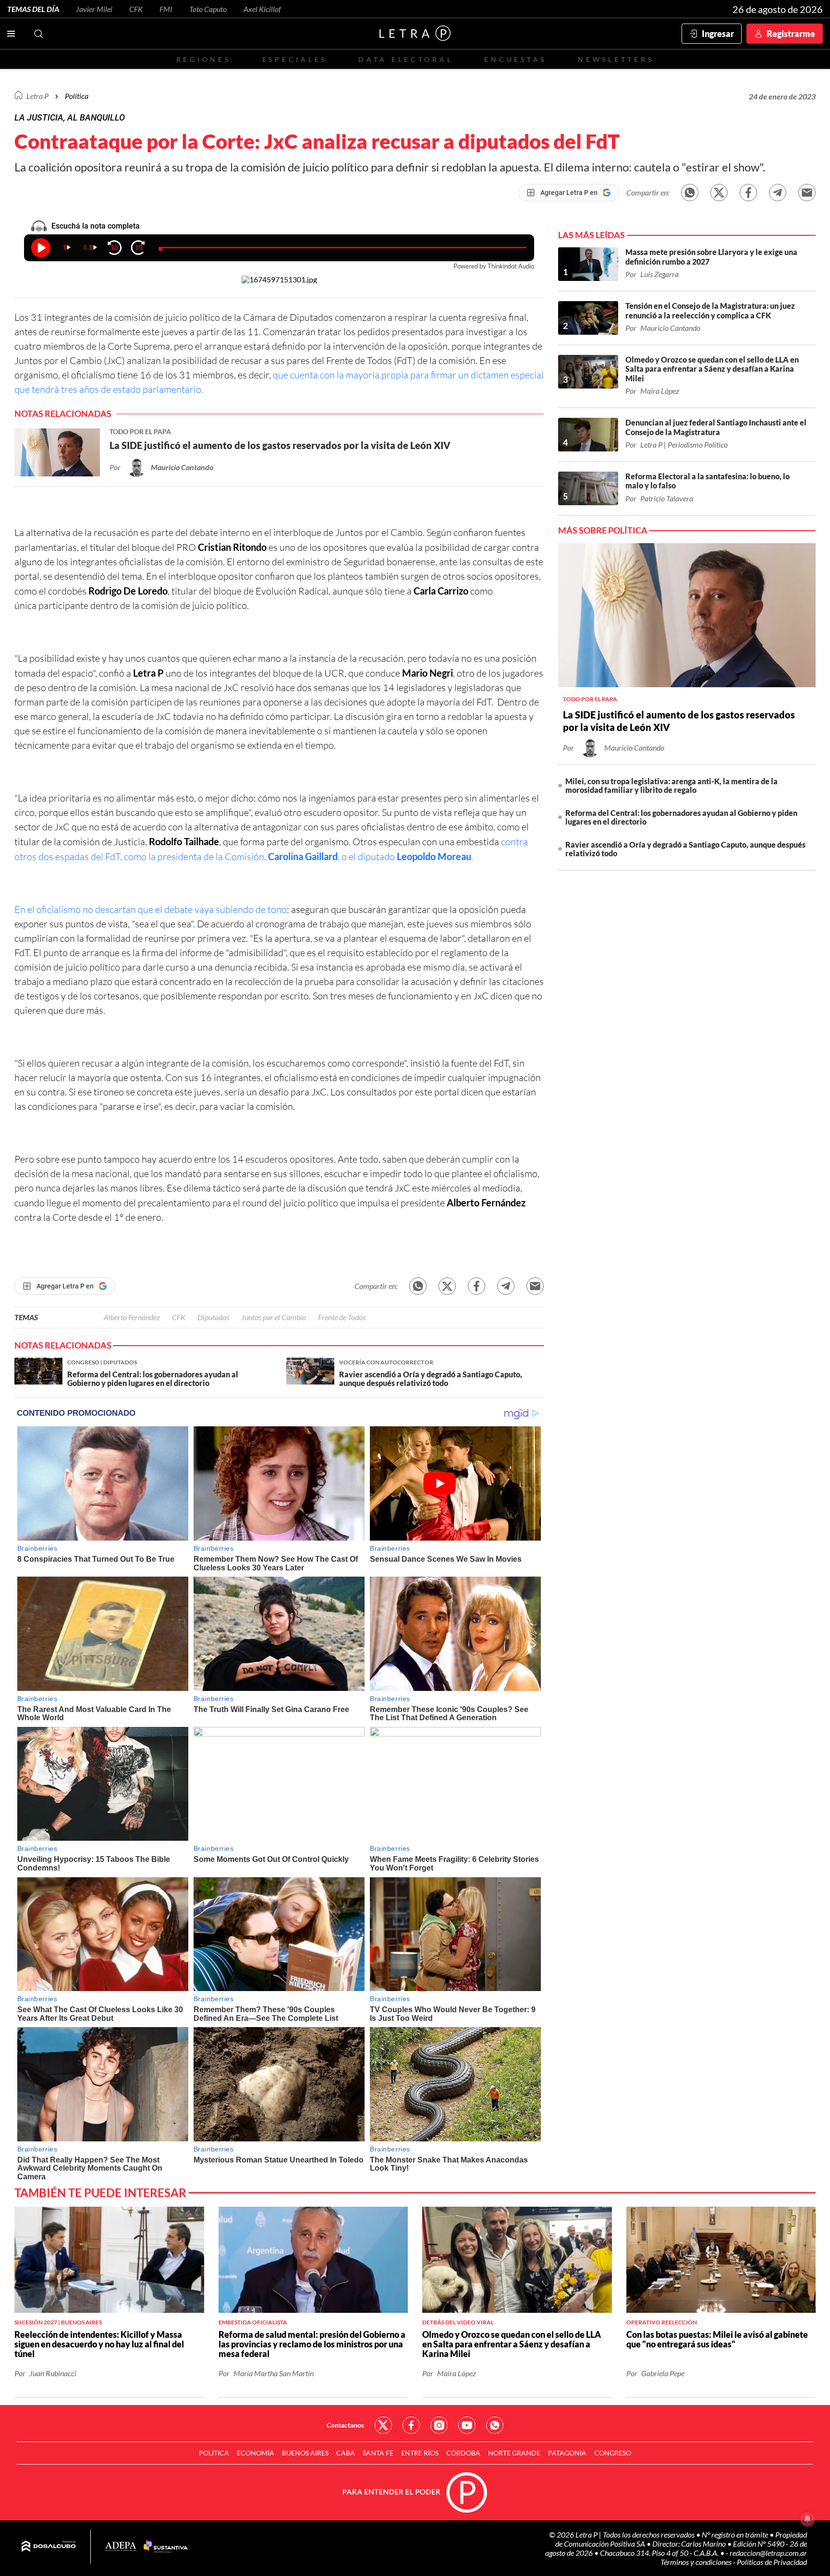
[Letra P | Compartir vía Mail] (807, 193)
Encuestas (515, 59)
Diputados (213, 1317)
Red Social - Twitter (383, 2425)
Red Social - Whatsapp (495, 2425)
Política (77, 96)
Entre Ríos (420, 2453)
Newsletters (616, 59)
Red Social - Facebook (411, 2425)
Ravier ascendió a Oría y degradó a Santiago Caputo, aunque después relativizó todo (685, 849)
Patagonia (567, 2453)
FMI (166, 9)
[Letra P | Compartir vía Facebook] (748, 193)
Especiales (295, 59)
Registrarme (791, 34)
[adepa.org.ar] (121, 2547)
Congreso (613, 2453)
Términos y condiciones (697, 2562)
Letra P (37, 96)
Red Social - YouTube (467, 2425)
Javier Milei (94, 9)
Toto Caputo (208, 9)
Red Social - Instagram (439, 2425)
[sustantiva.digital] (166, 2547)
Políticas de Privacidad (772, 2562)
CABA (346, 2453)
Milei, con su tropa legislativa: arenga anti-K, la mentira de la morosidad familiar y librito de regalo (671, 785)
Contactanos (345, 2425)
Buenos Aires (305, 2453)
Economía (256, 2453)
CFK (136, 9)
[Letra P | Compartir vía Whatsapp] (690, 193)
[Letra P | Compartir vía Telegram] (778, 193)
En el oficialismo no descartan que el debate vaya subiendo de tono (151, 909)
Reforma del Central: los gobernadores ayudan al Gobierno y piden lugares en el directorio (681, 817)
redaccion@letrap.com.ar (768, 2553)
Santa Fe (378, 2453)
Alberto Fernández (132, 1317)
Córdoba (463, 2453)
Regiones (204, 59)
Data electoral (406, 59)
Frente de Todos (342, 1317)
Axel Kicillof (262, 9)
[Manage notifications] (807, 2519)
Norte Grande (514, 2453)
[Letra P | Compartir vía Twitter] (719, 193)
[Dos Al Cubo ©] (49, 2547)
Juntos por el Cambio (274, 1317)
